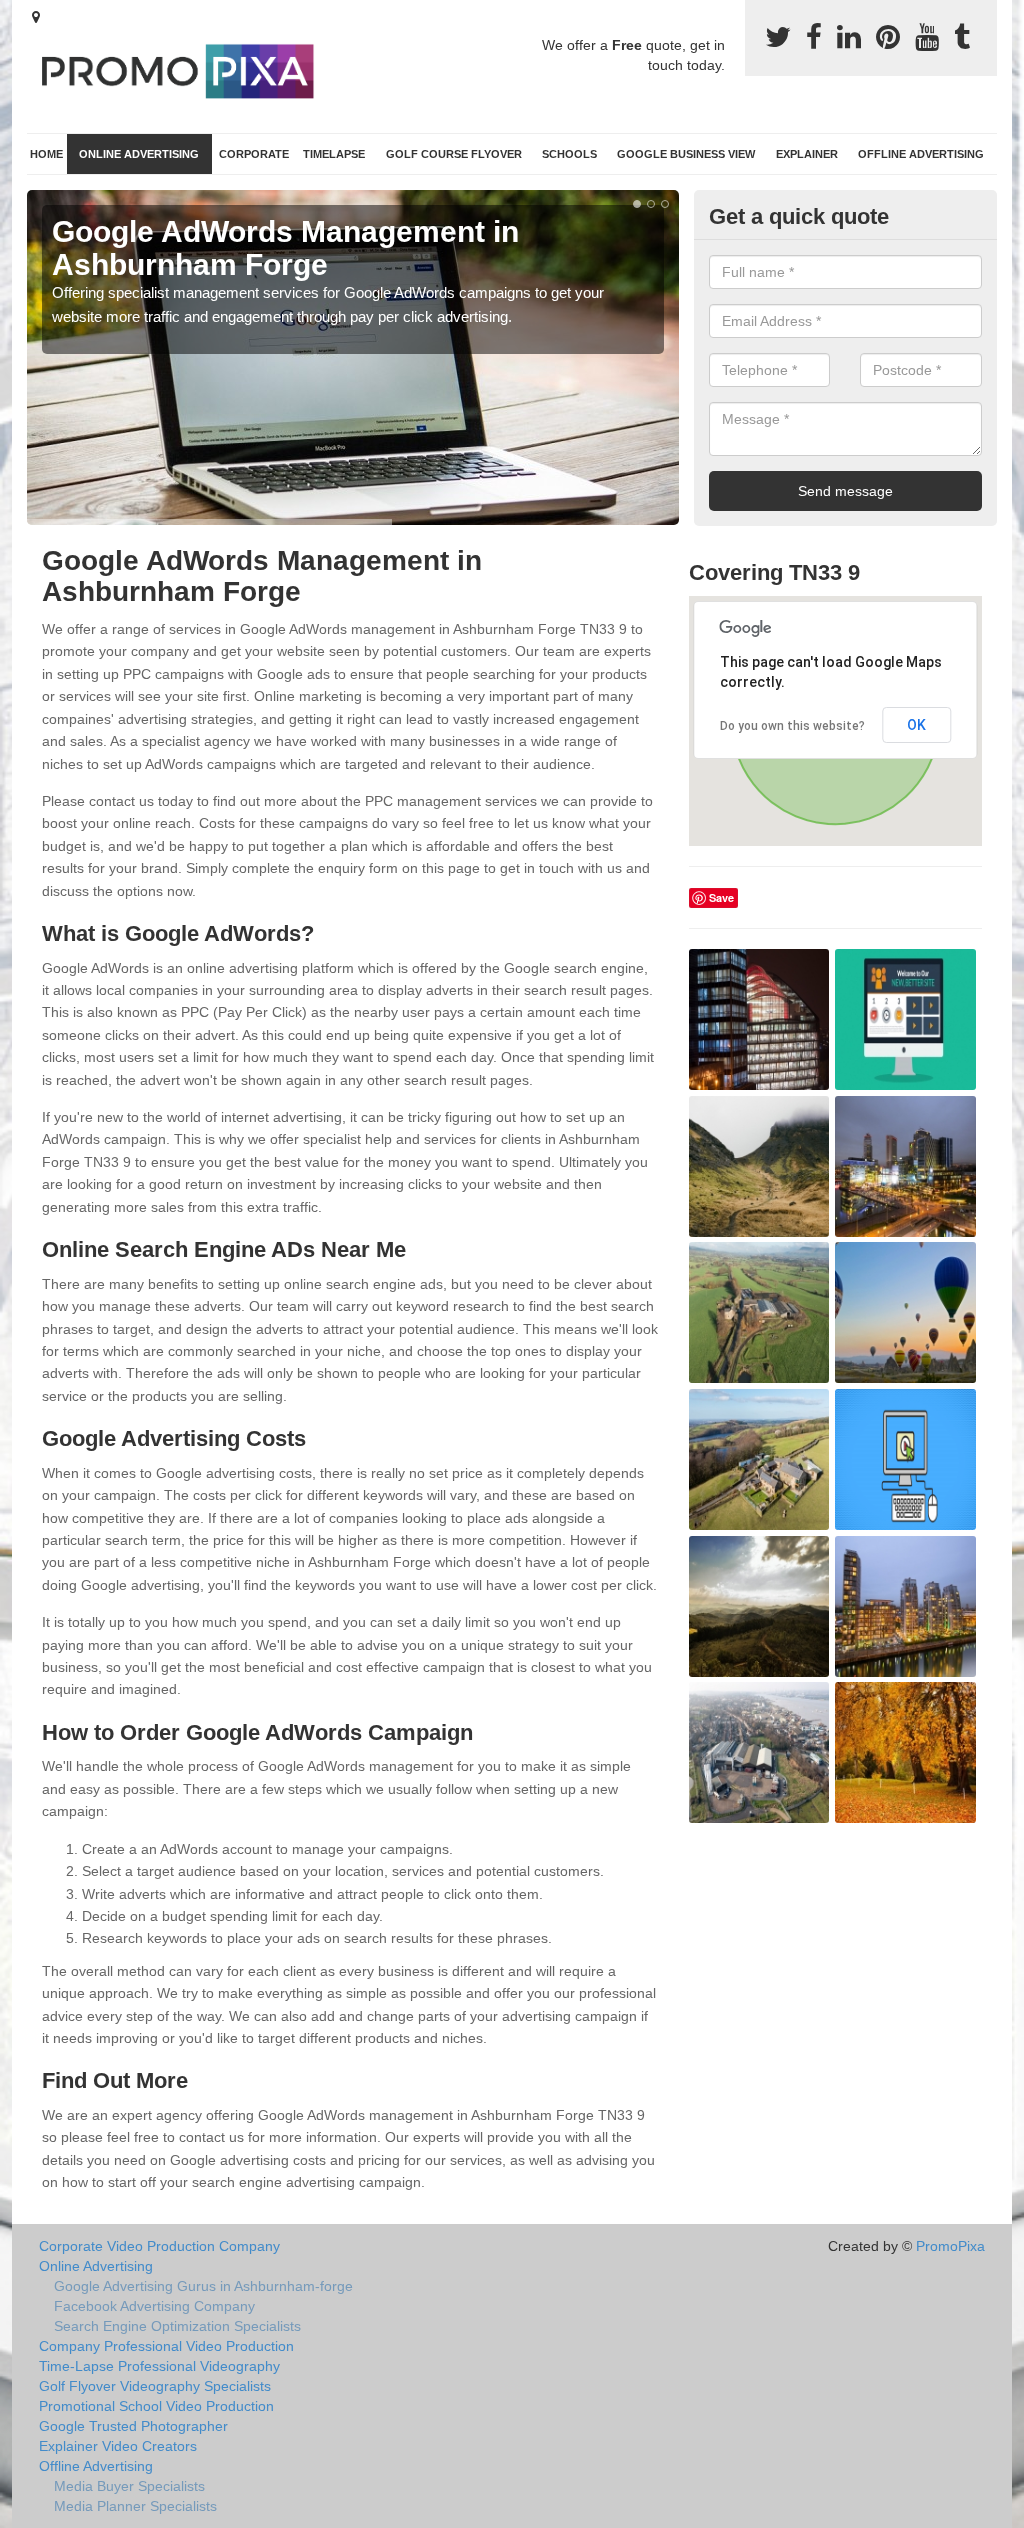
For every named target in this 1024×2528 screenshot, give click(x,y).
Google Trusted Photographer (133, 2426)
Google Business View (686, 154)
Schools (569, 154)
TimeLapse (334, 154)
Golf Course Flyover (454, 154)
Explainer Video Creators (118, 2446)
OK (916, 725)
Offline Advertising (921, 154)
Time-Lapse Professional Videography (159, 2366)
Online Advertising (139, 154)
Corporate (254, 154)
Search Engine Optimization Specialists (177, 2326)
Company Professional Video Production (166, 2346)
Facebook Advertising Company (154, 2306)
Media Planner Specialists (135, 2506)
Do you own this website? (792, 726)
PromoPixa (950, 2246)
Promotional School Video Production (156, 2406)
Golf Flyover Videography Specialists (155, 2386)
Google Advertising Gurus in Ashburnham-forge (203, 2286)
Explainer (807, 154)
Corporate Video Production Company (159, 2246)
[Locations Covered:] (36, 17)
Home (46, 154)
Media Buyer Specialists (129, 2486)
